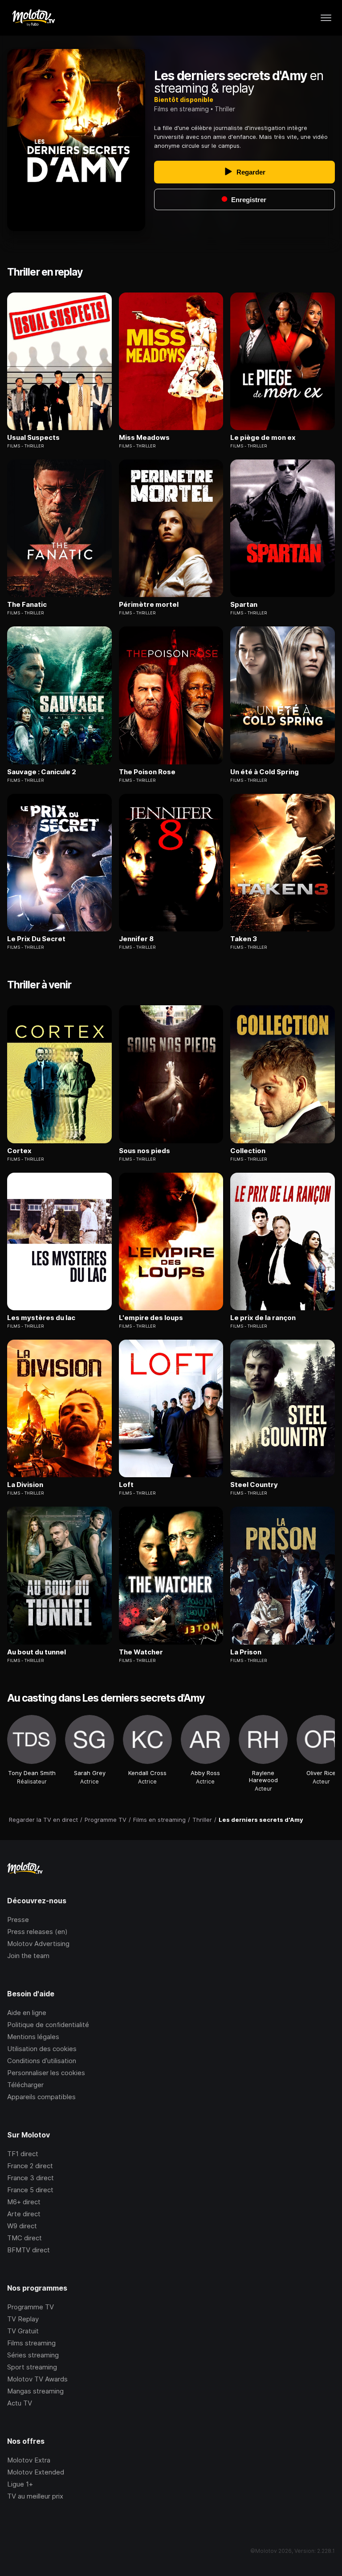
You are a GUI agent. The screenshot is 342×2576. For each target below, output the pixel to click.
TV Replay (23, 2319)
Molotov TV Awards (37, 2379)
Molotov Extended (36, 2472)
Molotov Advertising (38, 1944)
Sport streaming (32, 2367)
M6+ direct (24, 2202)
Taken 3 (244, 939)
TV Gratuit (23, 2331)
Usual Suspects (33, 438)
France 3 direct (31, 2178)
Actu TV (20, 2403)
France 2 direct (30, 2166)
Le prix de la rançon (263, 1318)
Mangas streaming (35, 2391)
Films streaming (31, 2343)
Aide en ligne (27, 2013)
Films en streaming (181, 109)
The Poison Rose (147, 772)
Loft (126, 1485)
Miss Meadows (144, 438)
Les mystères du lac (41, 1318)
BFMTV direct (28, 2250)
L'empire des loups (151, 1318)
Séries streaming (33, 2355)
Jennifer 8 (136, 939)
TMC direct (24, 2238)
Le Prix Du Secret (36, 939)
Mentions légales (33, 2037)
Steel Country (254, 1485)
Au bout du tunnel (37, 1652)
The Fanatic (27, 605)
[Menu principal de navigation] (326, 18)
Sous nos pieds (145, 1151)
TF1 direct (23, 2154)
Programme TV (31, 2307)
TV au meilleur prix (35, 2496)
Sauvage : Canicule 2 (42, 772)
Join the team (28, 1956)
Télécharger (25, 2085)
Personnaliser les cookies (46, 2073)
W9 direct (22, 2226)
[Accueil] (33, 18)
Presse (18, 1920)
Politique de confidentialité (48, 2025)
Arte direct (24, 2214)
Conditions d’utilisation (42, 2061)
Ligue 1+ (20, 2484)
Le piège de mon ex (263, 438)
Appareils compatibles (41, 2097)
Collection (248, 1151)
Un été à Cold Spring (265, 772)
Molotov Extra (29, 2460)
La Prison (246, 1652)
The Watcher (141, 1652)
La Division (25, 1485)
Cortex (19, 1151)
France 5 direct (30, 2190)
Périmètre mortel (149, 605)
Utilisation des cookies (42, 2049)
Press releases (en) (37, 1932)
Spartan (244, 605)
